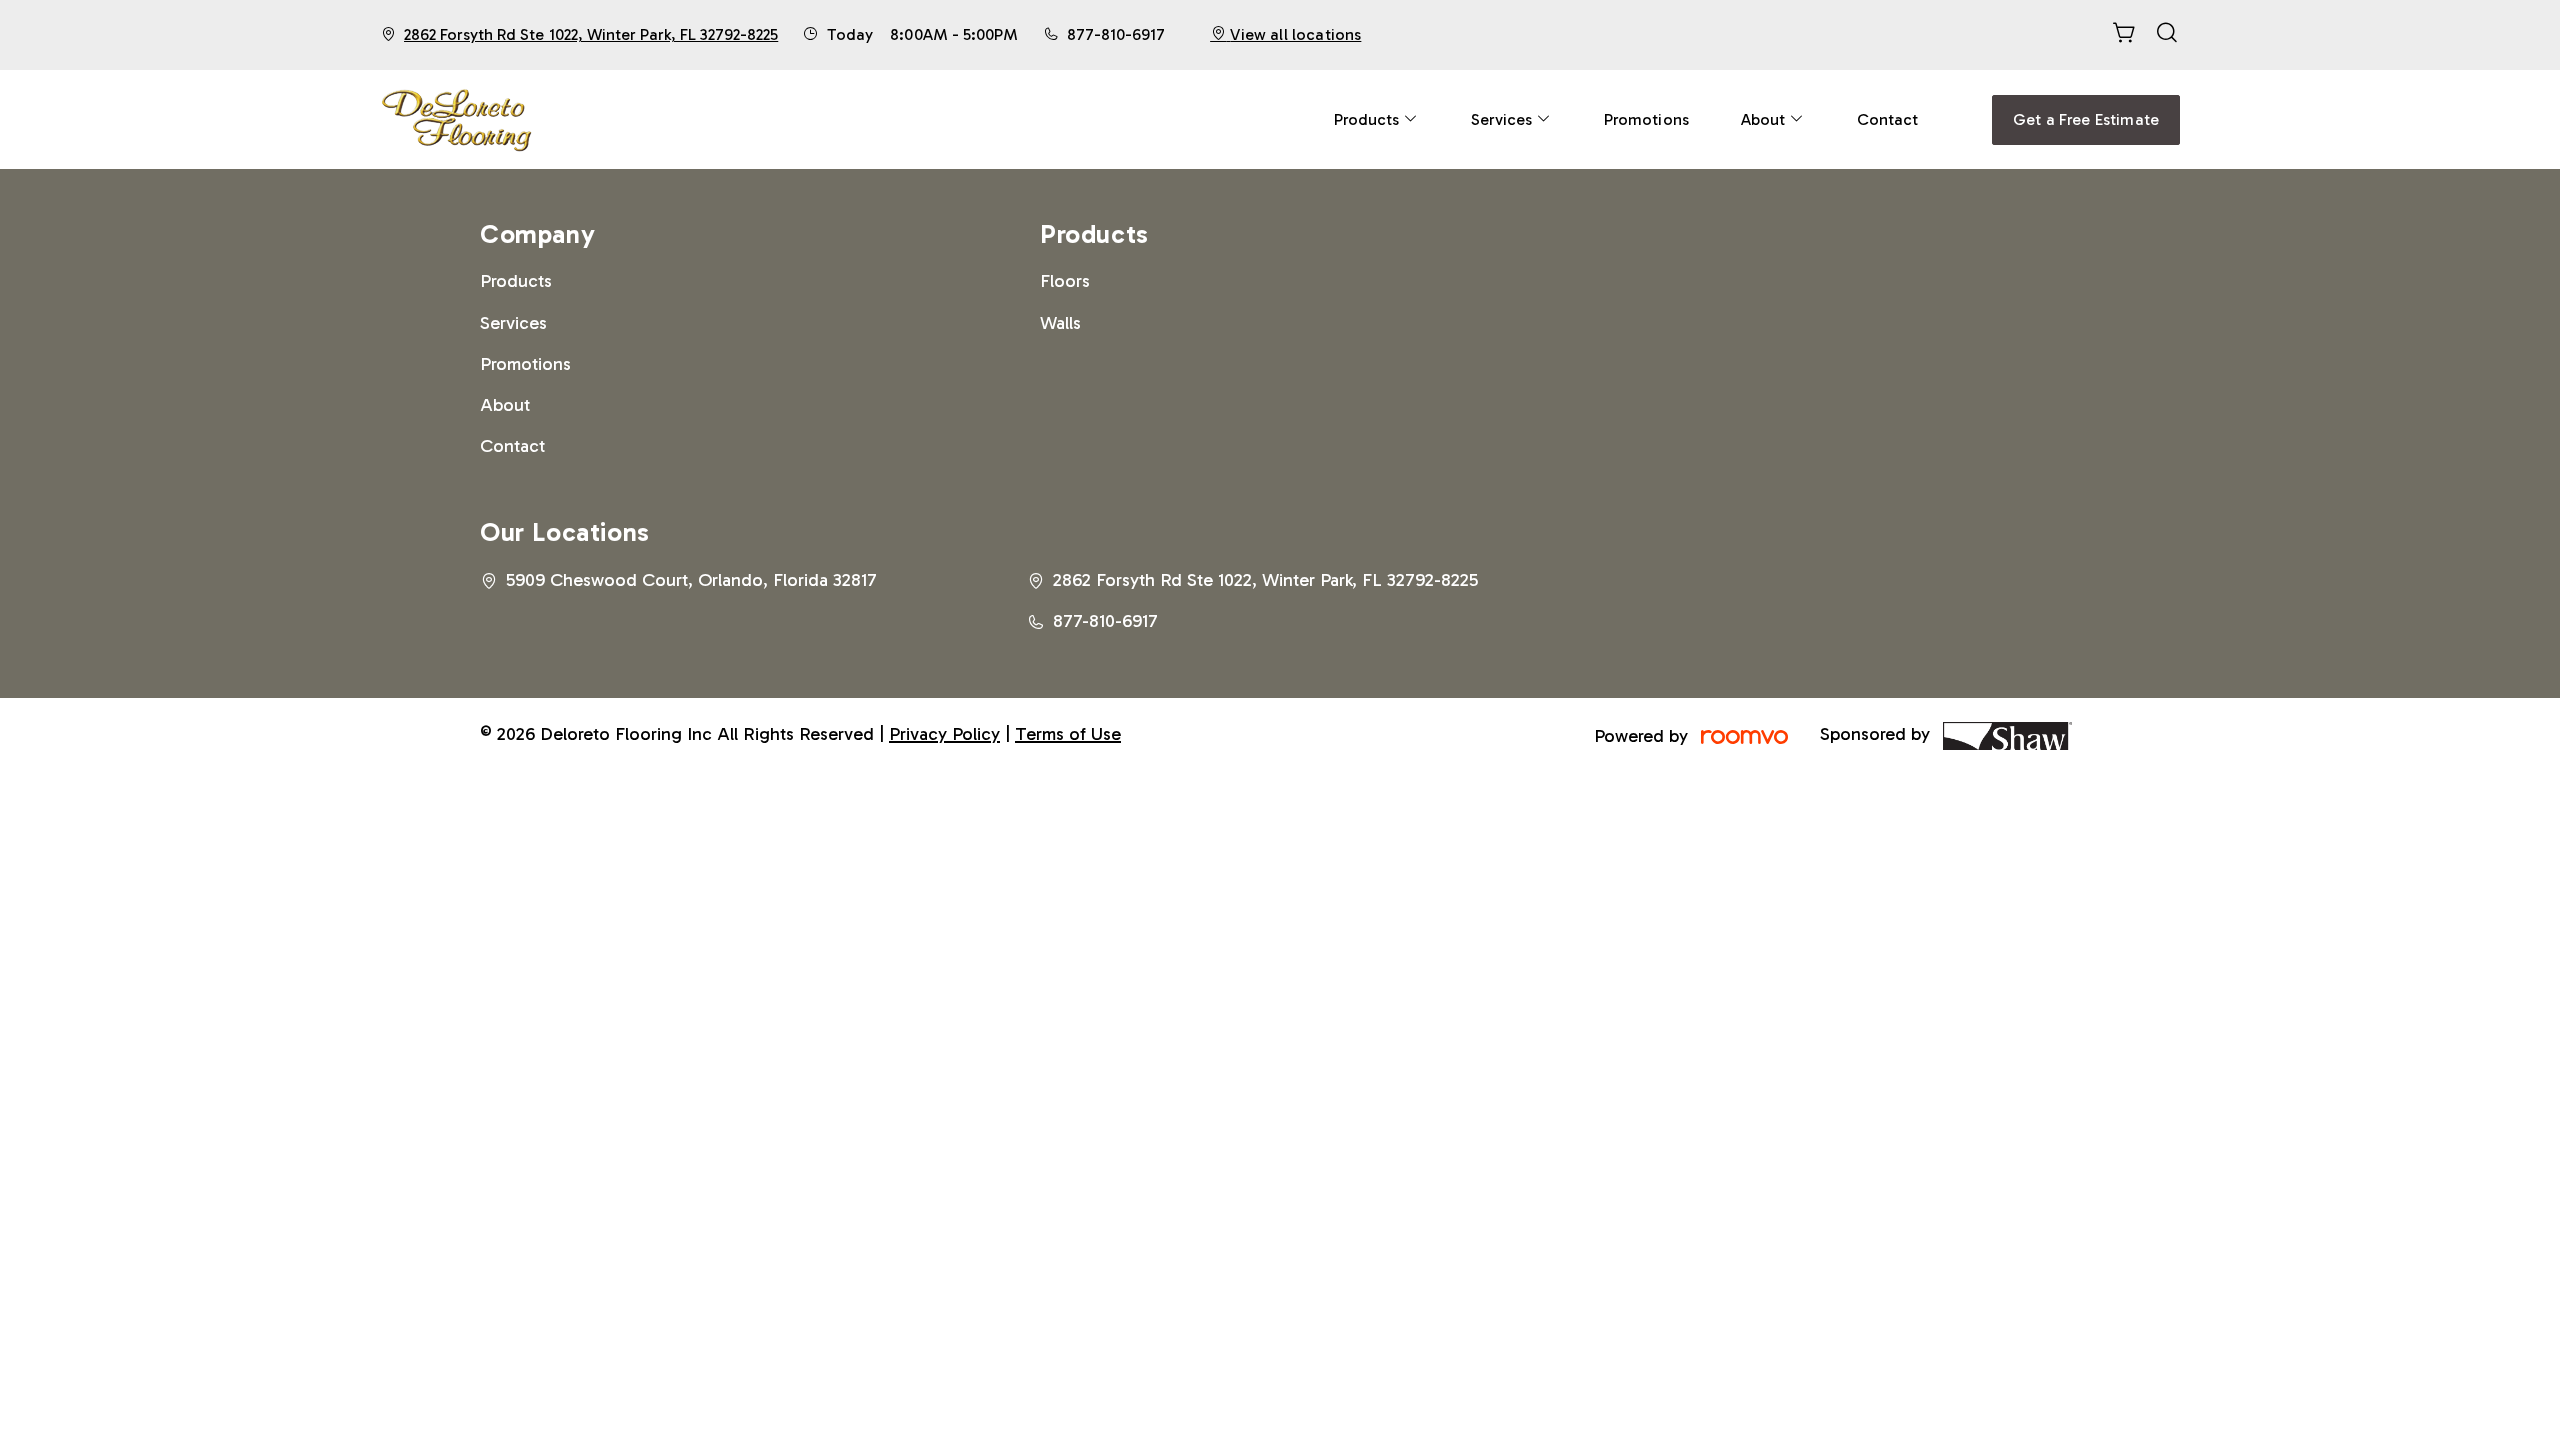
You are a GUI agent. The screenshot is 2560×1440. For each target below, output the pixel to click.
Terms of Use (1068, 734)
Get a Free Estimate (2086, 119)
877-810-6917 (1116, 34)
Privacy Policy (944, 734)
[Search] (2167, 35)
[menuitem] (1376, 119)
